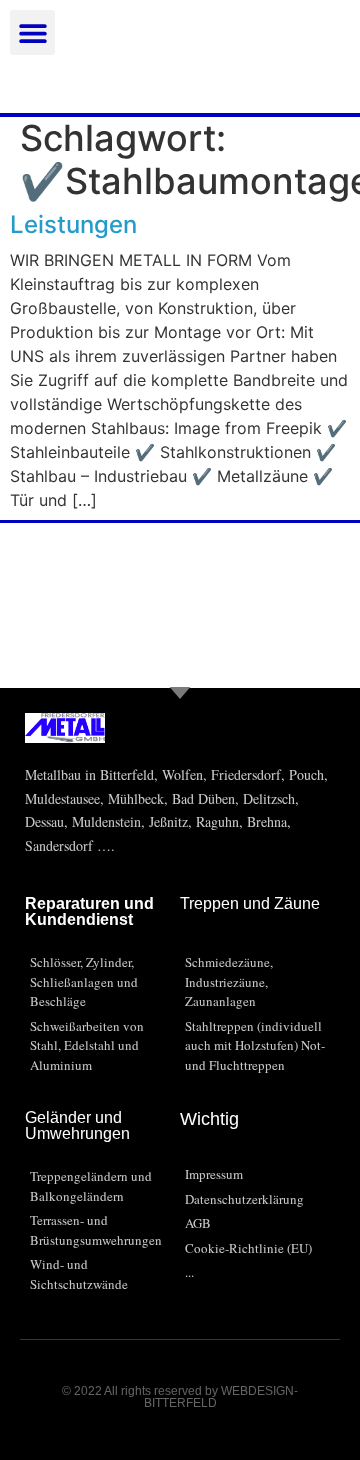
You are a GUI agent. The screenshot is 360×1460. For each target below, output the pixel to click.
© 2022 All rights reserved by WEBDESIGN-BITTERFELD (180, 1397)
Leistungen (73, 224)
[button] (32, 32)
